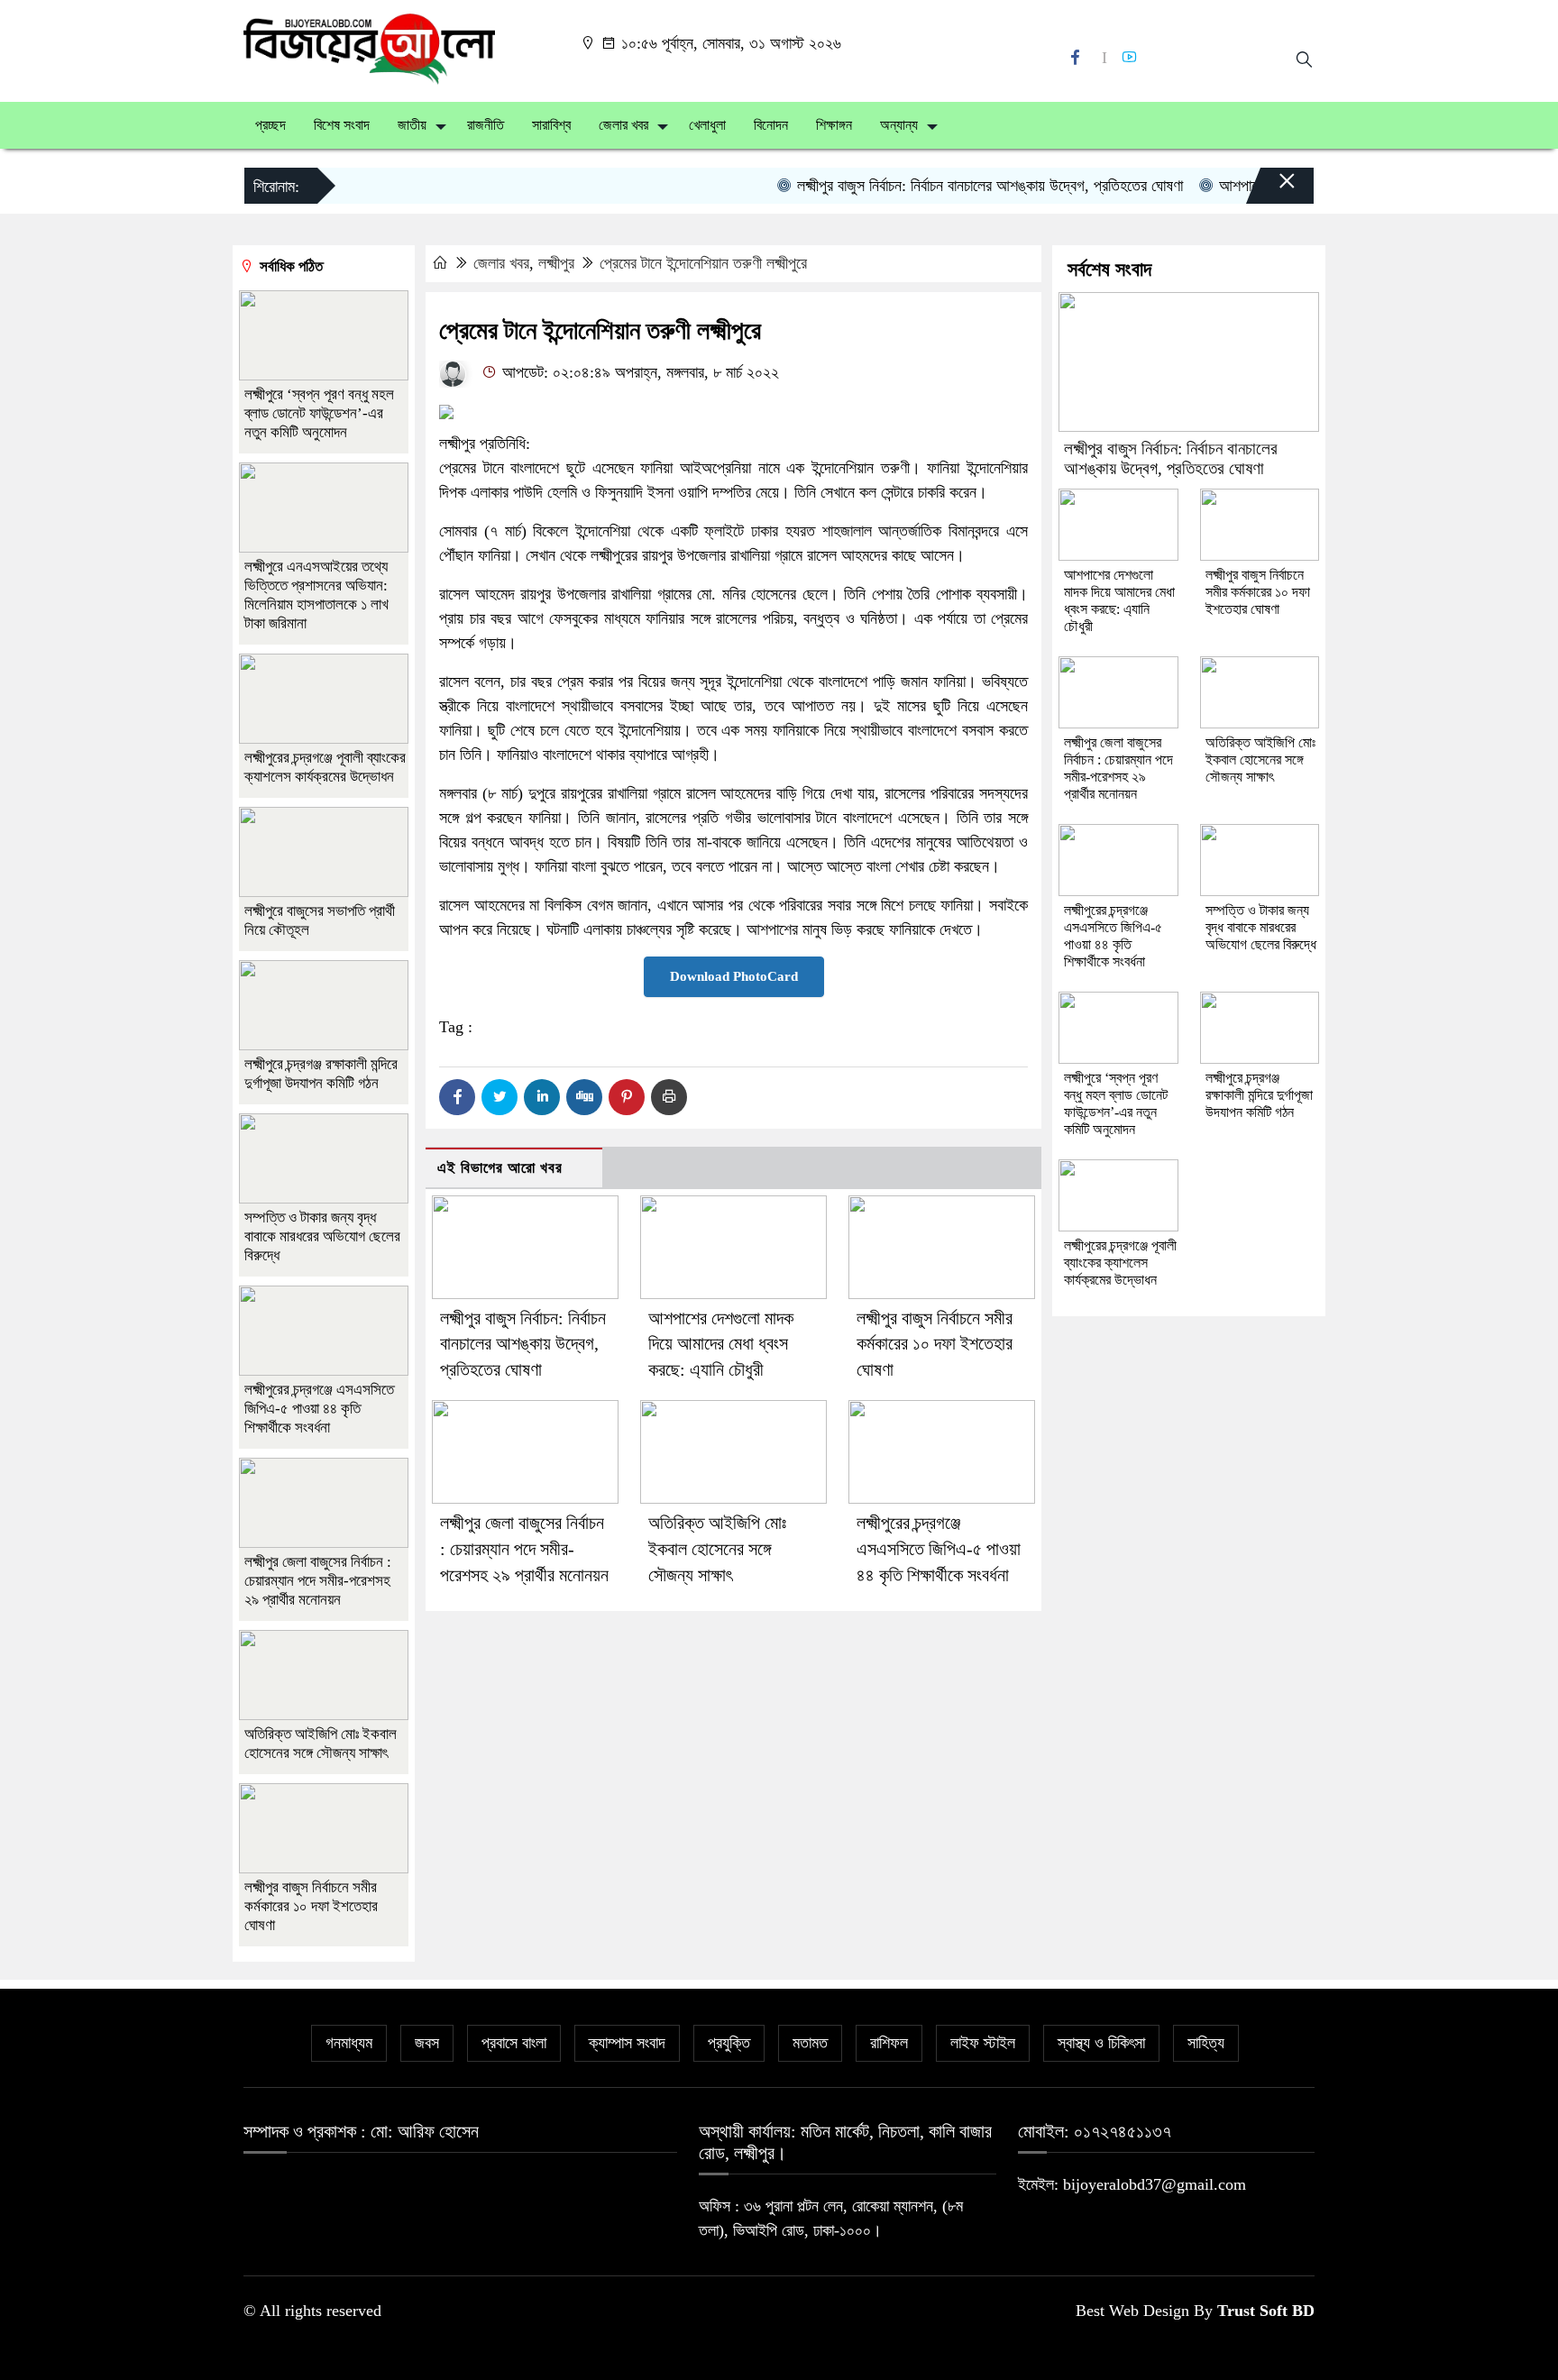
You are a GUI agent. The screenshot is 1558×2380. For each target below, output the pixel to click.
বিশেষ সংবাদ (342, 125)
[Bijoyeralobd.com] (369, 48)
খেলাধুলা (707, 125)
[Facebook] (457, 1097)
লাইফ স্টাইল (983, 2043)
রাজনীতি (486, 125)
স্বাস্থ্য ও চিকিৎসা (1101, 2043)
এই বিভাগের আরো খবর (500, 1168)
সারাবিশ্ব (551, 125)
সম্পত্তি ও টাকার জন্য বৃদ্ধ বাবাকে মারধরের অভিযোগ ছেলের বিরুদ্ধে (322, 1236)
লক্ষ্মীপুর (556, 263)
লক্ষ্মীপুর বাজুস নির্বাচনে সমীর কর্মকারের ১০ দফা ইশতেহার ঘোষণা (935, 1344)
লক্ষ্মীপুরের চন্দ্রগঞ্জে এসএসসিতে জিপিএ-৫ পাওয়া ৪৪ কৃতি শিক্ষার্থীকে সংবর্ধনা (939, 1549)
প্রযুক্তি (729, 2043)
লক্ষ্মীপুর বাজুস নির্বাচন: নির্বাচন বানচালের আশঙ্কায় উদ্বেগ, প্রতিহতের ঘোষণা (953, 186)
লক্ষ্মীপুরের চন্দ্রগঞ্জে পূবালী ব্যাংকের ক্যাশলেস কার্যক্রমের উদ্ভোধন (1120, 1263)
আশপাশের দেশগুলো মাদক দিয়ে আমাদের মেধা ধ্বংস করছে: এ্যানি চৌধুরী (721, 1344)
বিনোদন (771, 125)
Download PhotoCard (734, 976)
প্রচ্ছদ (270, 125)
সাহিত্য (1206, 2043)
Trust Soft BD (1266, 2311)
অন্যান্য (899, 125)
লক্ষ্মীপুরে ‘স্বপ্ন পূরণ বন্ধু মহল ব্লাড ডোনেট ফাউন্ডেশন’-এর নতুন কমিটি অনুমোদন (319, 413)
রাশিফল (889, 2043)
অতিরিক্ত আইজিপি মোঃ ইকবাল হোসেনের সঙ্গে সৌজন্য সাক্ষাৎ (717, 1549)
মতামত (810, 2043)
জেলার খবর (623, 125)
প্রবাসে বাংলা (514, 2043)
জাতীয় (412, 125)
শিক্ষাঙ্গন (834, 125)
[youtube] (1132, 57)
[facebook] (1077, 57)
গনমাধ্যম (349, 2043)
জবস (427, 2043)
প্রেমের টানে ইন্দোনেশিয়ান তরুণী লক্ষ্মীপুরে (703, 263)
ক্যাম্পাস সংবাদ (627, 2043)
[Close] (1271, 190)
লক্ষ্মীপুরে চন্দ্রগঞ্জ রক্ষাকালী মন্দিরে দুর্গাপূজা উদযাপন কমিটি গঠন (1259, 1095)
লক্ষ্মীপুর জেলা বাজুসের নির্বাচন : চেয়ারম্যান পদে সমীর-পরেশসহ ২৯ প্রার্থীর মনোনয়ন (524, 1549)
